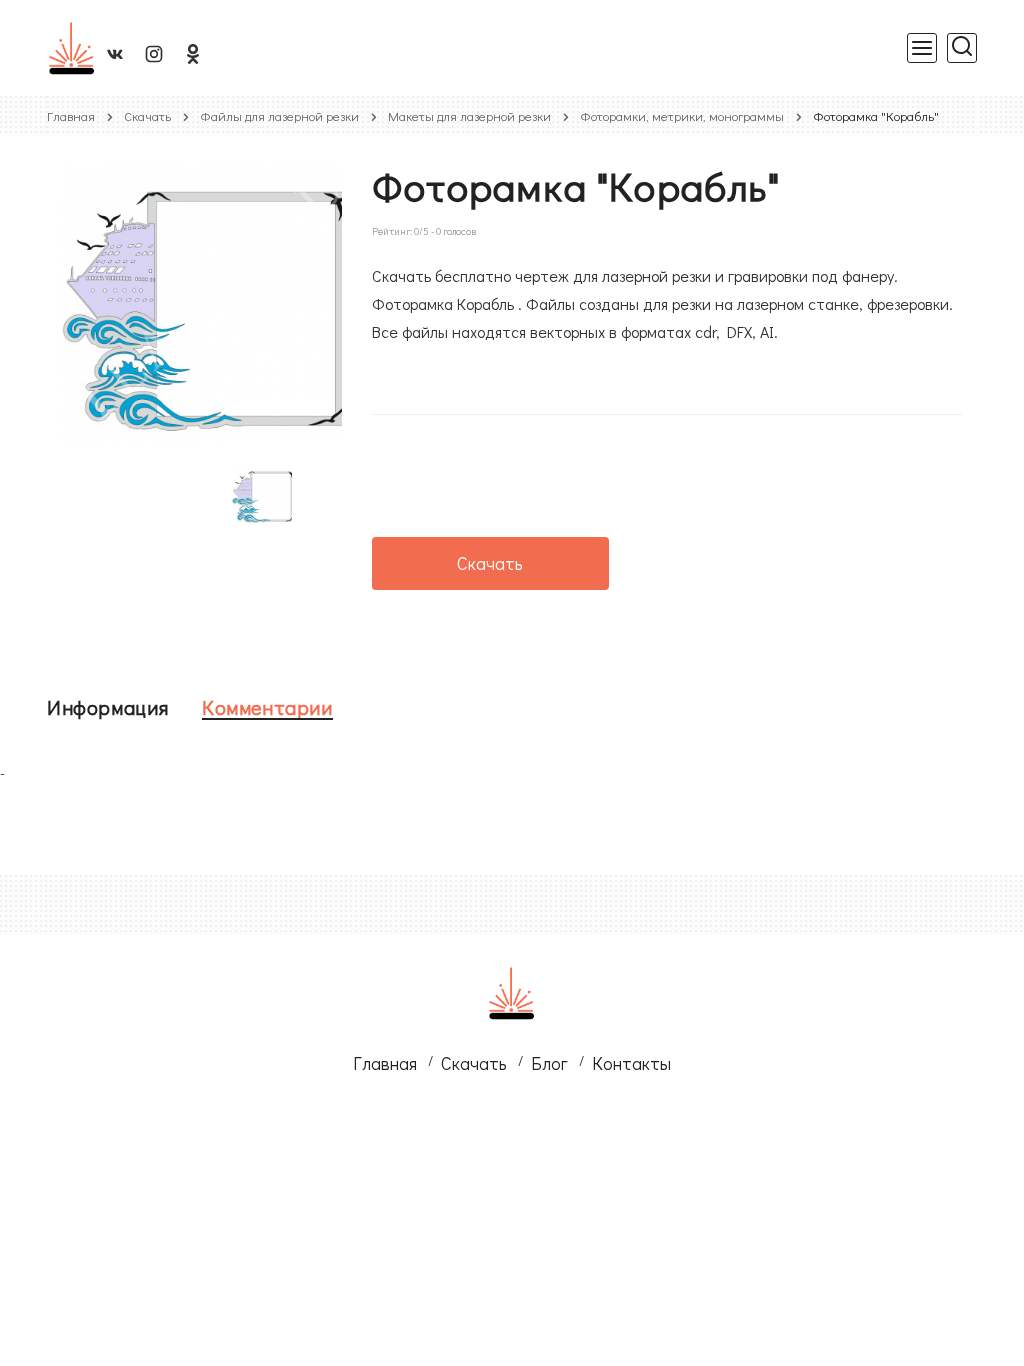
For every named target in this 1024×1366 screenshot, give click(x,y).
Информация (108, 707)
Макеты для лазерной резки (469, 115)
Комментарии (267, 707)
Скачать (147, 115)
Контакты (631, 1063)
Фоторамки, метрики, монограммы (682, 115)
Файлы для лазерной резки (279, 115)
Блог (549, 1063)
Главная (71, 115)
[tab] (108, 707)
